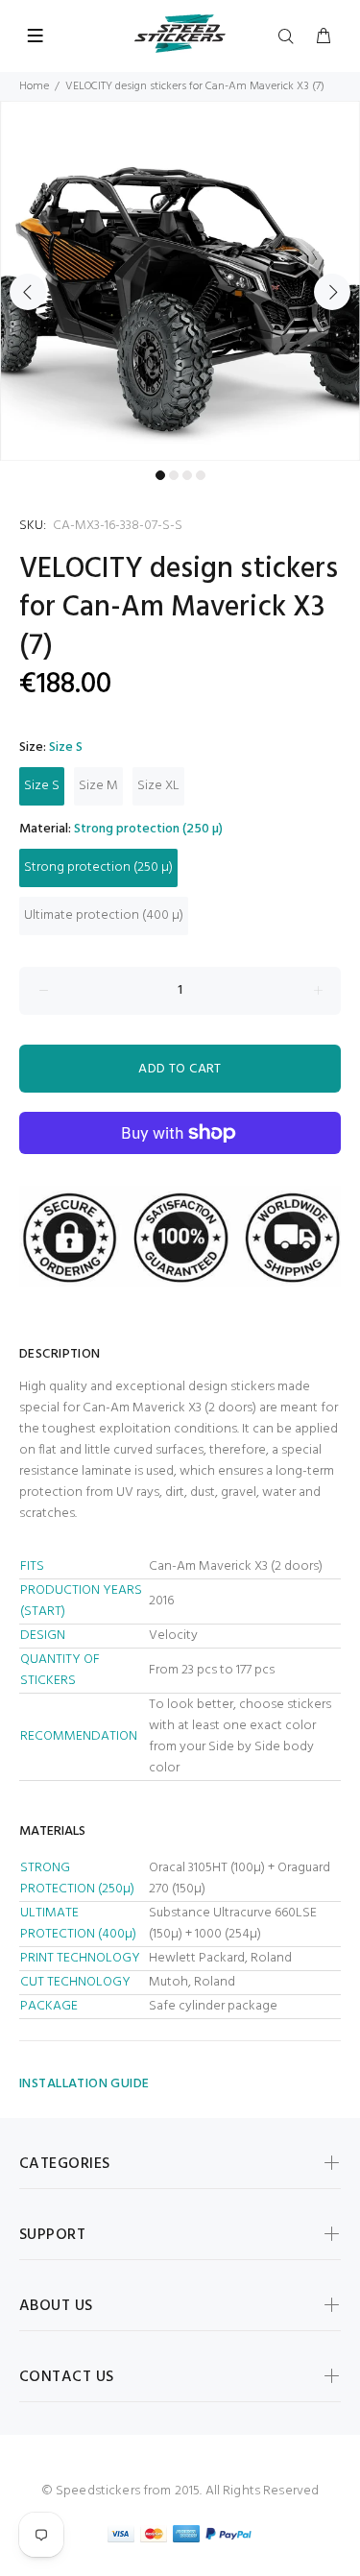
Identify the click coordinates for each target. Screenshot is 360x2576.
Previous (28, 292)
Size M (98, 786)
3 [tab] (187, 475)
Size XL (158, 786)
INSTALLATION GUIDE (84, 2084)
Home (34, 86)
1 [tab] (160, 475)
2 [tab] (174, 475)
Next (332, 292)
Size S (42, 786)
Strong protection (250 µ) (98, 867)
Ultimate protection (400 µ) (104, 915)
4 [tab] (201, 475)
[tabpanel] (180, 281)
